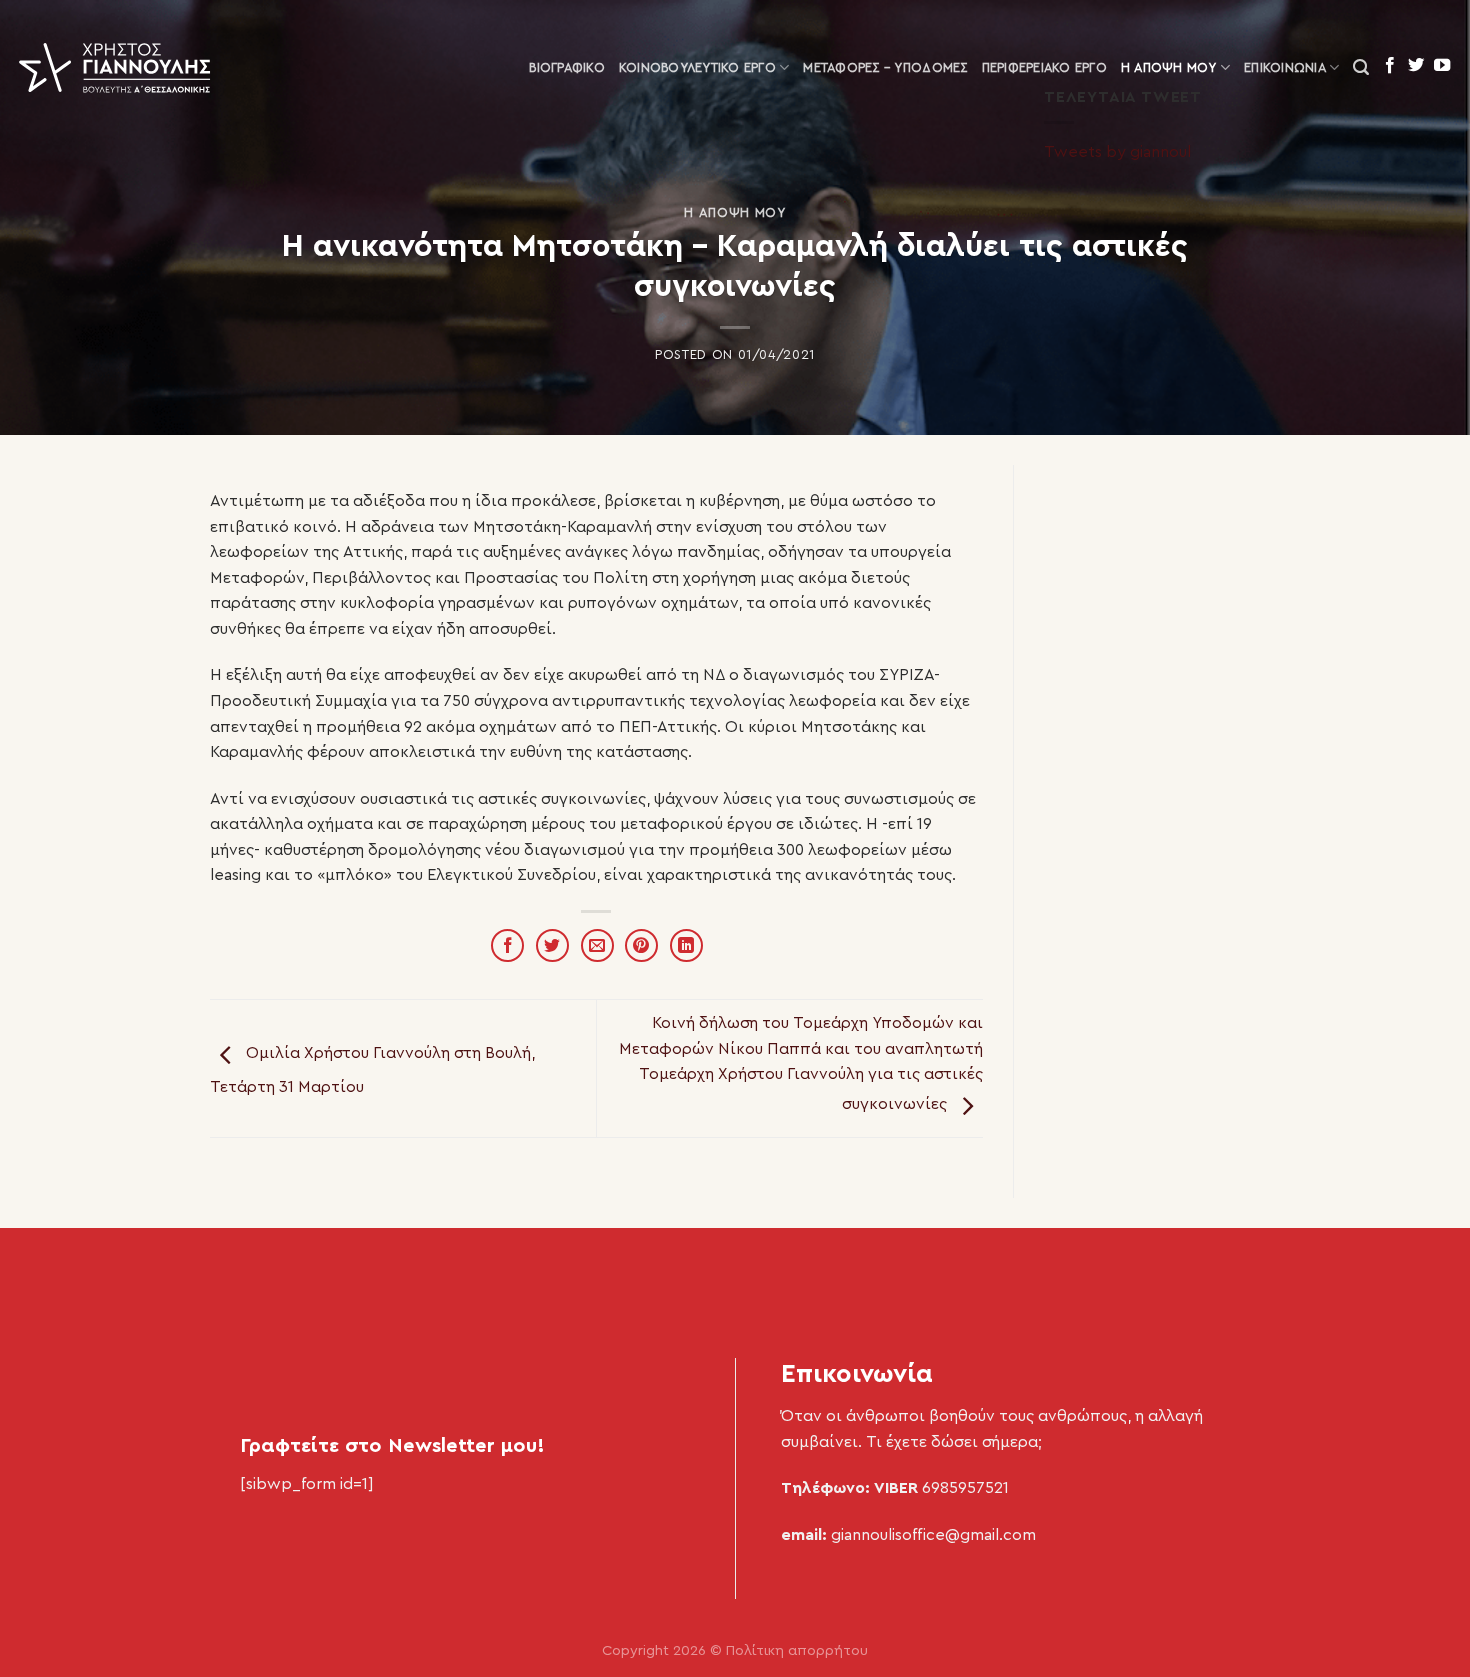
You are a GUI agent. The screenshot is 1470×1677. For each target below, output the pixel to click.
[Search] (1361, 67)
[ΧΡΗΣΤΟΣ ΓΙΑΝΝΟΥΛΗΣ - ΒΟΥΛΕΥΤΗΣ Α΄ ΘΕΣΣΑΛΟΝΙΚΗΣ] (115, 68)
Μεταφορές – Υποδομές (885, 68)
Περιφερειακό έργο (1044, 68)
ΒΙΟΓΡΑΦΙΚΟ (567, 68)
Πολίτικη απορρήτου (797, 1650)
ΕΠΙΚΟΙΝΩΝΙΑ (1285, 68)
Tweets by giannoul (1117, 152)
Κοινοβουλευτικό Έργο (697, 68)
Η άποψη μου (1169, 68)
